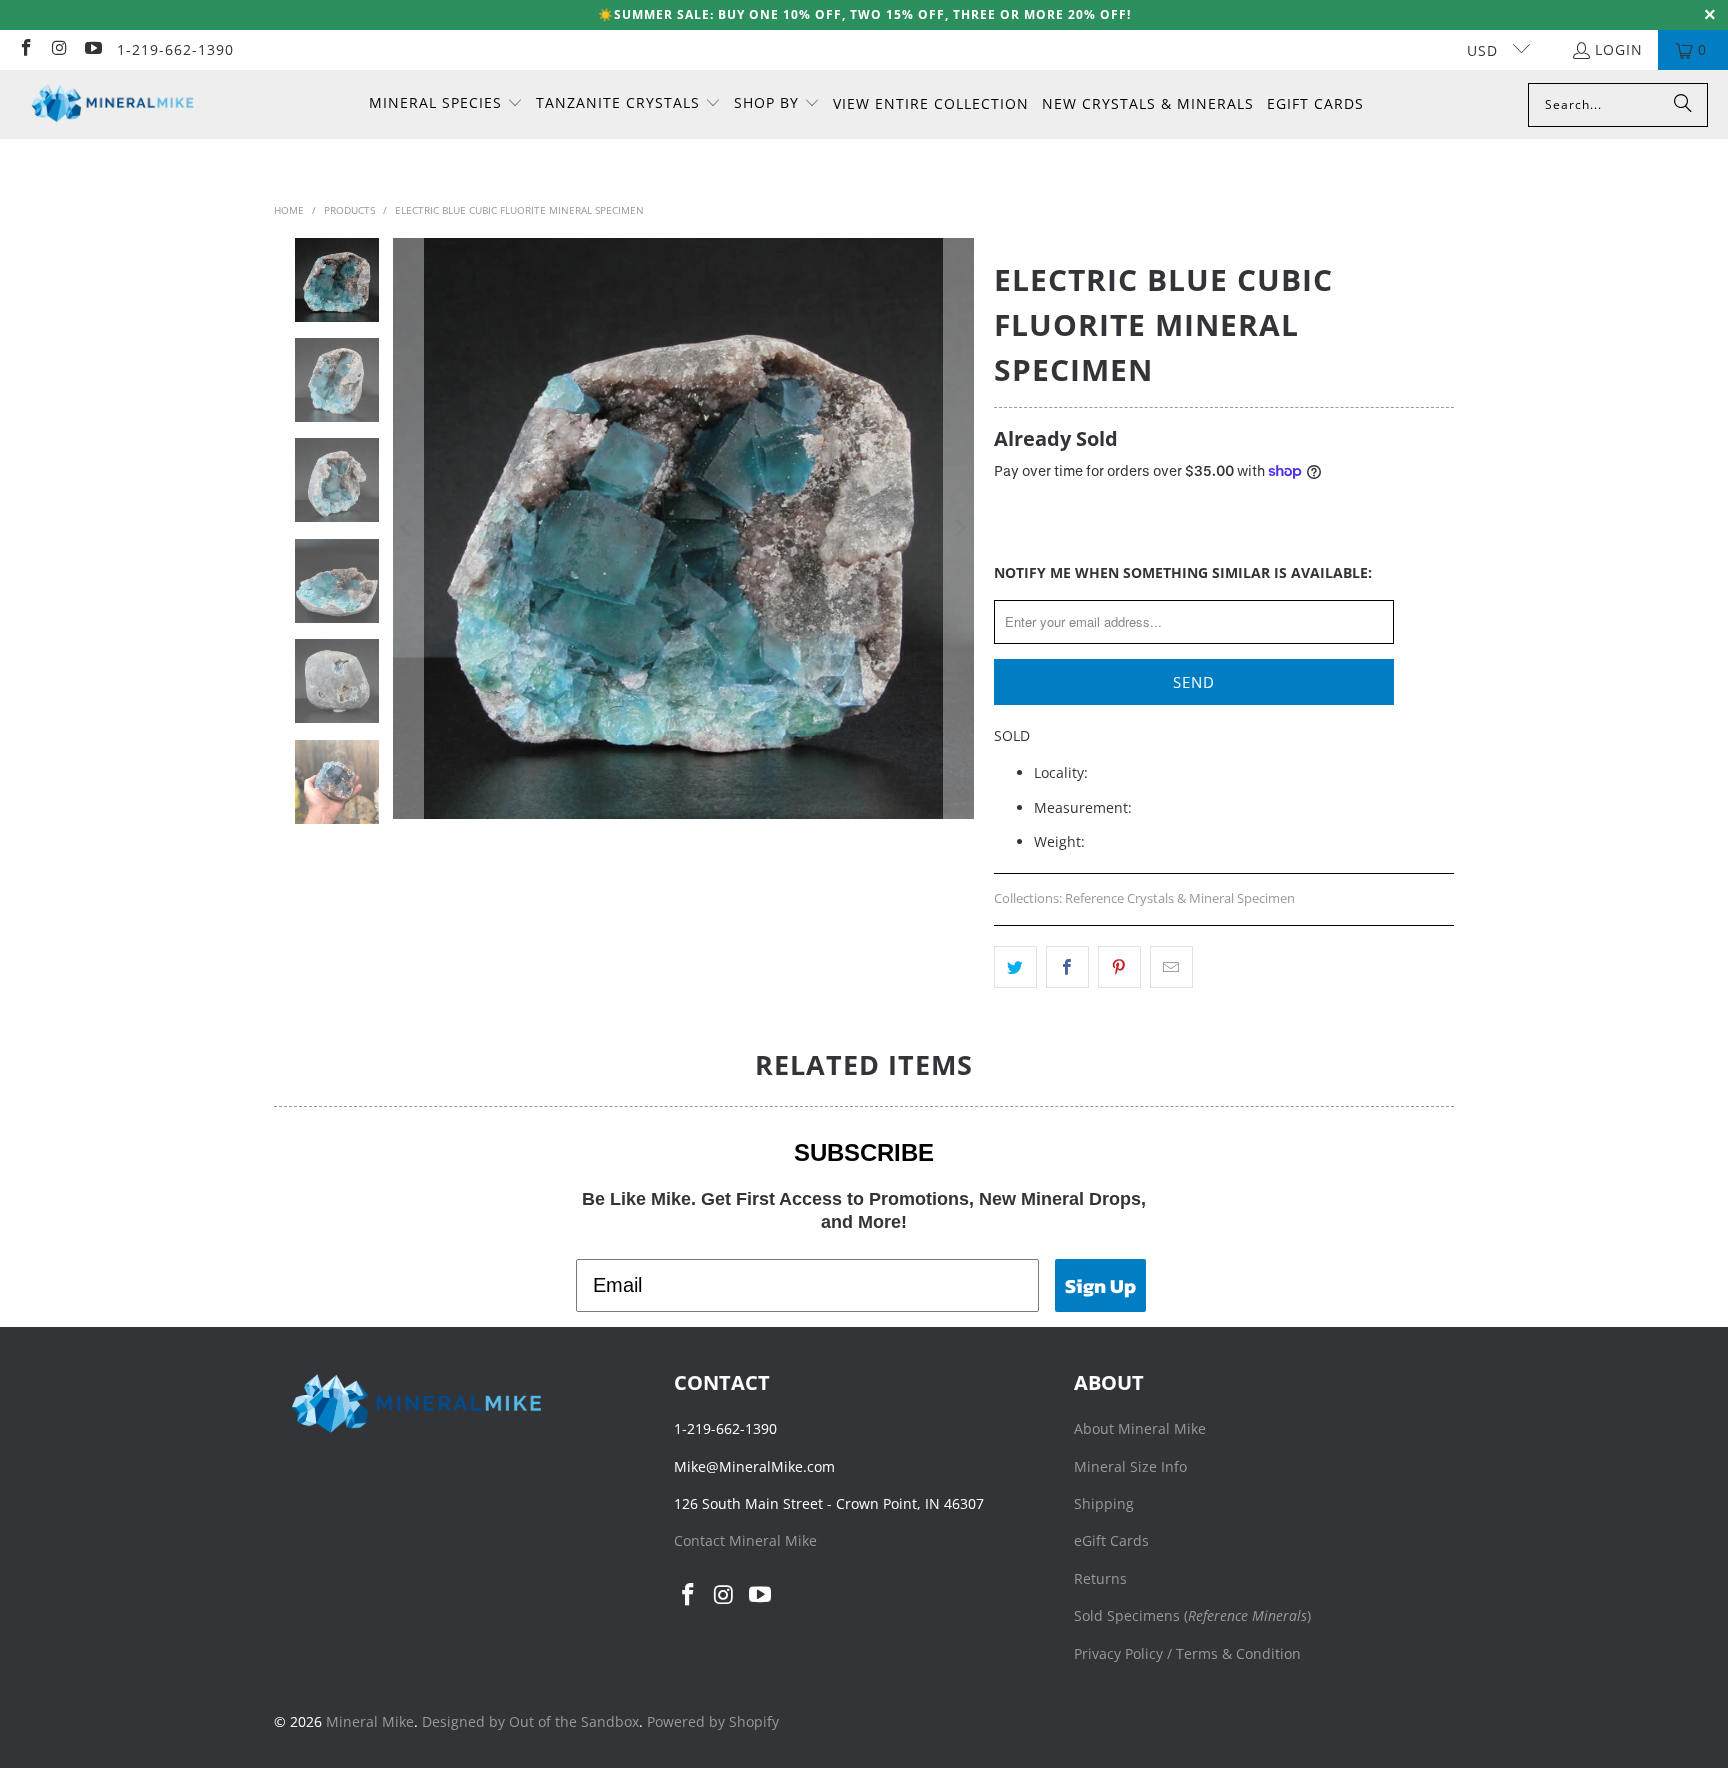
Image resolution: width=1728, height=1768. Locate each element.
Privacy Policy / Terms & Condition (1187, 1653)
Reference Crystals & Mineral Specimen (1180, 898)
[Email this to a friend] (1171, 967)
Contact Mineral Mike (745, 1540)
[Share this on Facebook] (1067, 967)
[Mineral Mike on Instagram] (59, 49)
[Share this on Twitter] (1015, 967)
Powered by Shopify (713, 1721)
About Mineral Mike (1140, 1428)
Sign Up (1100, 1286)
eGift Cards (1111, 1540)
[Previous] (408, 528)
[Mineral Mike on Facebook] (25, 49)
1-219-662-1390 (175, 49)
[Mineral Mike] (112, 104)
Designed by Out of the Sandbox (530, 1721)
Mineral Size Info (1130, 1466)
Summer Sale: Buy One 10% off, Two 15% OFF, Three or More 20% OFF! (872, 14)
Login (1619, 49)
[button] (446, 104)
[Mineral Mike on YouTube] (92, 49)
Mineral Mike (370, 1721)
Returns (1100, 1578)
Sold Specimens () (1192, 1615)
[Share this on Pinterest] (1119, 967)
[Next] (959, 528)
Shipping (1104, 1503)
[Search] (1683, 105)
